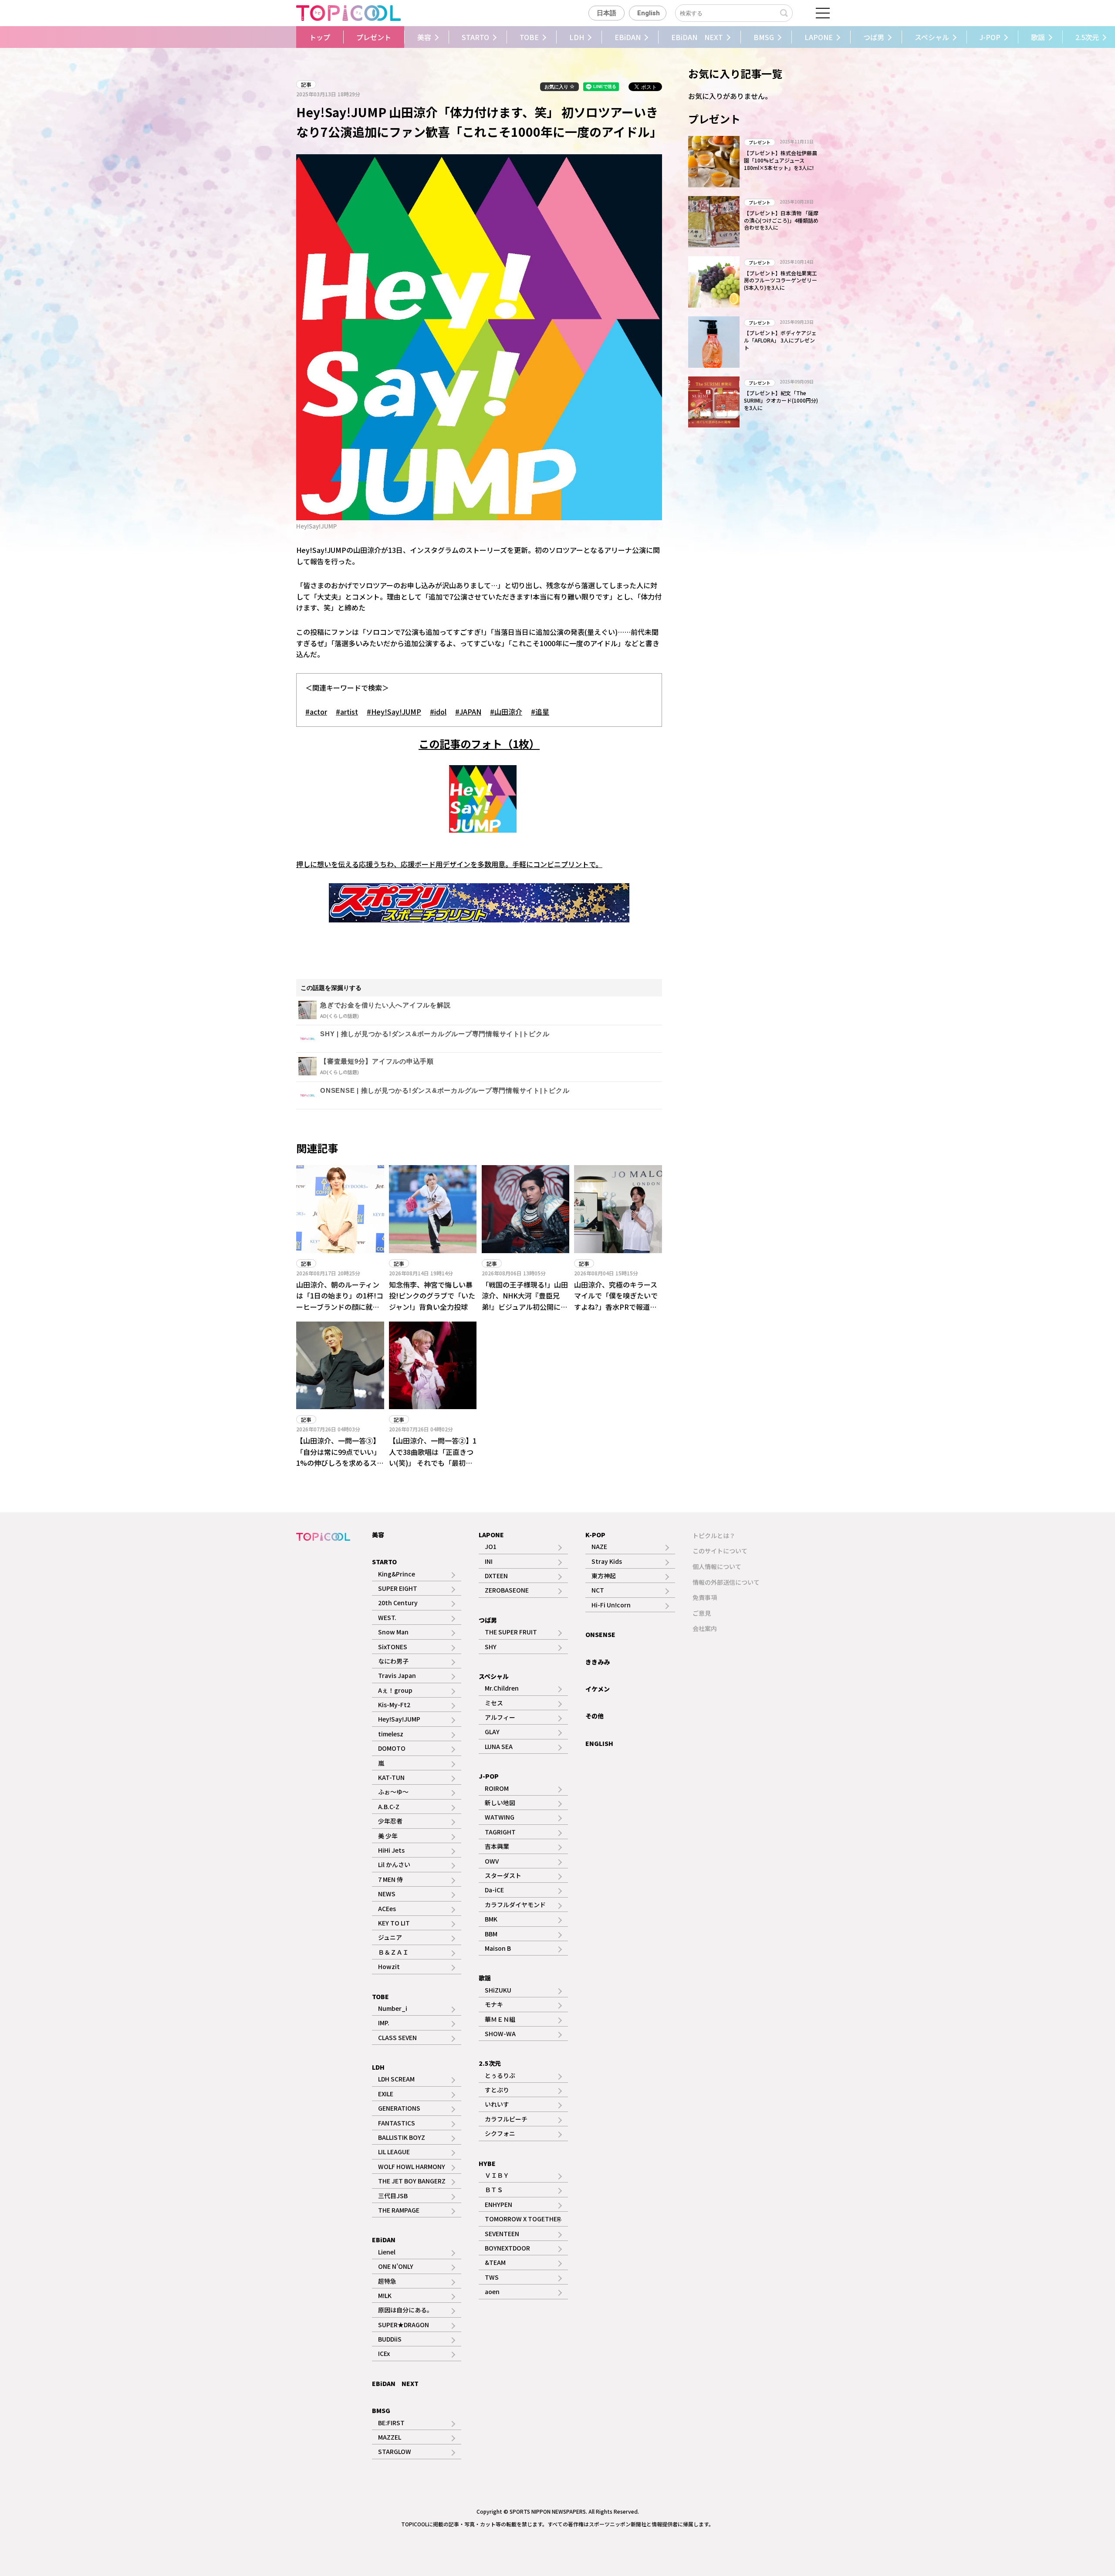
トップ (320, 37)
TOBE (529, 37)
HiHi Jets (391, 1850)
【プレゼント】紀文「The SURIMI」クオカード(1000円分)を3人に (781, 400)
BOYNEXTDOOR (507, 2248)
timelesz (391, 1734)
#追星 (540, 712)
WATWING (500, 1817)
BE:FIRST (391, 2423)
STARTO (475, 37)
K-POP (595, 1535)
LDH (577, 37)
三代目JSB (393, 2196)
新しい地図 (500, 1803)
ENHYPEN (498, 2204)
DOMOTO (392, 1748)
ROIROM (497, 1788)
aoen (492, 2291)
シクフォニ (500, 2133)
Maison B (498, 1948)
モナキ (494, 2004)
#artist (347, 712)
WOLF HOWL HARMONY (412, 2166)
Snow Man (393, 1632)
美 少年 (388, 1836)
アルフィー (500, 1717)
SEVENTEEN (502, 2234)
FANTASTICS (397, 2123)
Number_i (393, 2008)
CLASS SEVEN (397, 2037)
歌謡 (1038, 37)
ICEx (384, 2353)
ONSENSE (600, 1634)
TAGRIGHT (500, 1832)
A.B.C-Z (389, 1807)
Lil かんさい (394, 1864)
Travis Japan (397, 1675)
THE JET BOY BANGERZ (412, 2181)
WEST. (387, 1617)
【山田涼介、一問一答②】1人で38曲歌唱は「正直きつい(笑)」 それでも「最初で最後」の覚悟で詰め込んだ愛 (433, 1463)
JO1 (491, 1546)
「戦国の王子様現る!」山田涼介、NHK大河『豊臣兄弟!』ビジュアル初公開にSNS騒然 (525, 1301)
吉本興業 (497, 1846)
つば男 (874, 37)
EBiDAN (628, 37)
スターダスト (503, 1875)
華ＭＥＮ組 (500, 2019)
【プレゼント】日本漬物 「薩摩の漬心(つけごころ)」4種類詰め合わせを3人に (781, 220)
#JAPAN (468, 712)
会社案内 (705, 1628)
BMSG (764, 37)
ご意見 (702, 1613)
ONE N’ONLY (396, 2266)
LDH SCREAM (396, 2079)
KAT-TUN (391, 1777)
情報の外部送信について (726, 1582)
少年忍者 (390, 1821)
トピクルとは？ (714, 1535)
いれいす (497, 2104)
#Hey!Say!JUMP (394, 712)
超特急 (387, 2281)
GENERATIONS (399, 2108)
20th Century (398, 1603)
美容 (424, 37)
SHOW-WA (500, 2034)
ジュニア (390, 1937)
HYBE (487, 2163)
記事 (306, 84)
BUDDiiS (390, 2339)
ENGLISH (599, 1743)
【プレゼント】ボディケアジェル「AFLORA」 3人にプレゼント (780, 340)
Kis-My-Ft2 (394, 1705)
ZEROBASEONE (507, 1590)
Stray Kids (607, 1561)
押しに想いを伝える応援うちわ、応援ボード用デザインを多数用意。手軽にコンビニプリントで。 (449, 864)
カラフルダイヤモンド (515, 1905)
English (649, 13)
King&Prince (397, 1574)
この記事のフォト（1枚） (479, 744)
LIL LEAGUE (394, 2152)
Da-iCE (494, 1890)
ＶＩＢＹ (497, 2175)
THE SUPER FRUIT (511, 1632)
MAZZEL (390, 2437)
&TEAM (495, 2262)
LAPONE (819, 37)
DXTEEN (496, 1576)
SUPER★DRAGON (404, 2325)
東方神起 (604, 1576)
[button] (284, 37)
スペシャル (932, 37)
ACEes (387, 1908)
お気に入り (557, 87)
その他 (595, 1716)
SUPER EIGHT (398, 1588)
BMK (491, 1919)
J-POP (990, 37)
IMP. (384, 2023)
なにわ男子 (393, 1661)
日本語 (606, 13)
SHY (491, 1647)
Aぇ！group (395, 1690)
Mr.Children (502, 1688)
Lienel (387, 2252)
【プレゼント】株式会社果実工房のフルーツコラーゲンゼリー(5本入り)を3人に (780, 280)
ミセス (494, 1703)
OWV (492, 1861)
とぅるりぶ (500, 2075)
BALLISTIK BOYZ (402, 2137)
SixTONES (393, 1647)
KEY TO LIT (394, 1923)
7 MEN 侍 (390, 1879)
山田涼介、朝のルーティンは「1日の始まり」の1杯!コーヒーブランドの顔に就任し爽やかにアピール (340, 1301)
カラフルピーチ (506, 2119)
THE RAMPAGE (399, 2210)
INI (489, 1561)
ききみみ (598, 1662)
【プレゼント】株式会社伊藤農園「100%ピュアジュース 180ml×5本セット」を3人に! (780, 160)
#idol (438, 712)
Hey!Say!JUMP (399, 1719)
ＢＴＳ (494, 2190)
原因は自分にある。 (405, 2310)
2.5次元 (490, 2063)
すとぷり (497, 2090)
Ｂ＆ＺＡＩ (393, 1952)
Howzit (389, 1966)
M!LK (385, 2295)
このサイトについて (720, 1551)
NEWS (387, 1894)
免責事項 (705, 1597)
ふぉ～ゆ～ (393, 1792)
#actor (316, 712)
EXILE (386, 2094)
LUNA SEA (499, 1746)
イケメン (598, 1689)
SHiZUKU (498, 1990)
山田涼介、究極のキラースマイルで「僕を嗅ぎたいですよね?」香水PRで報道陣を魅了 (616, 1301)
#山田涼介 (506, 712)
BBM (491, 1934)
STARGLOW (395, 2451)
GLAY (492, 1732)
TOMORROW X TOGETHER (523, 2219)
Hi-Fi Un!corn (611, 1605)
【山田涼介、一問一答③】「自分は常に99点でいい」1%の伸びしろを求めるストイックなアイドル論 (340, 1457)
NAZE (599, 1546)
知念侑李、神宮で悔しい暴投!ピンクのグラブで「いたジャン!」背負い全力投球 (432, 1296)
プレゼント (374, 37)
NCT (598, 1590)
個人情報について (717, 1566)
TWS (492, 2277)
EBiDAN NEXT (697, 37)
